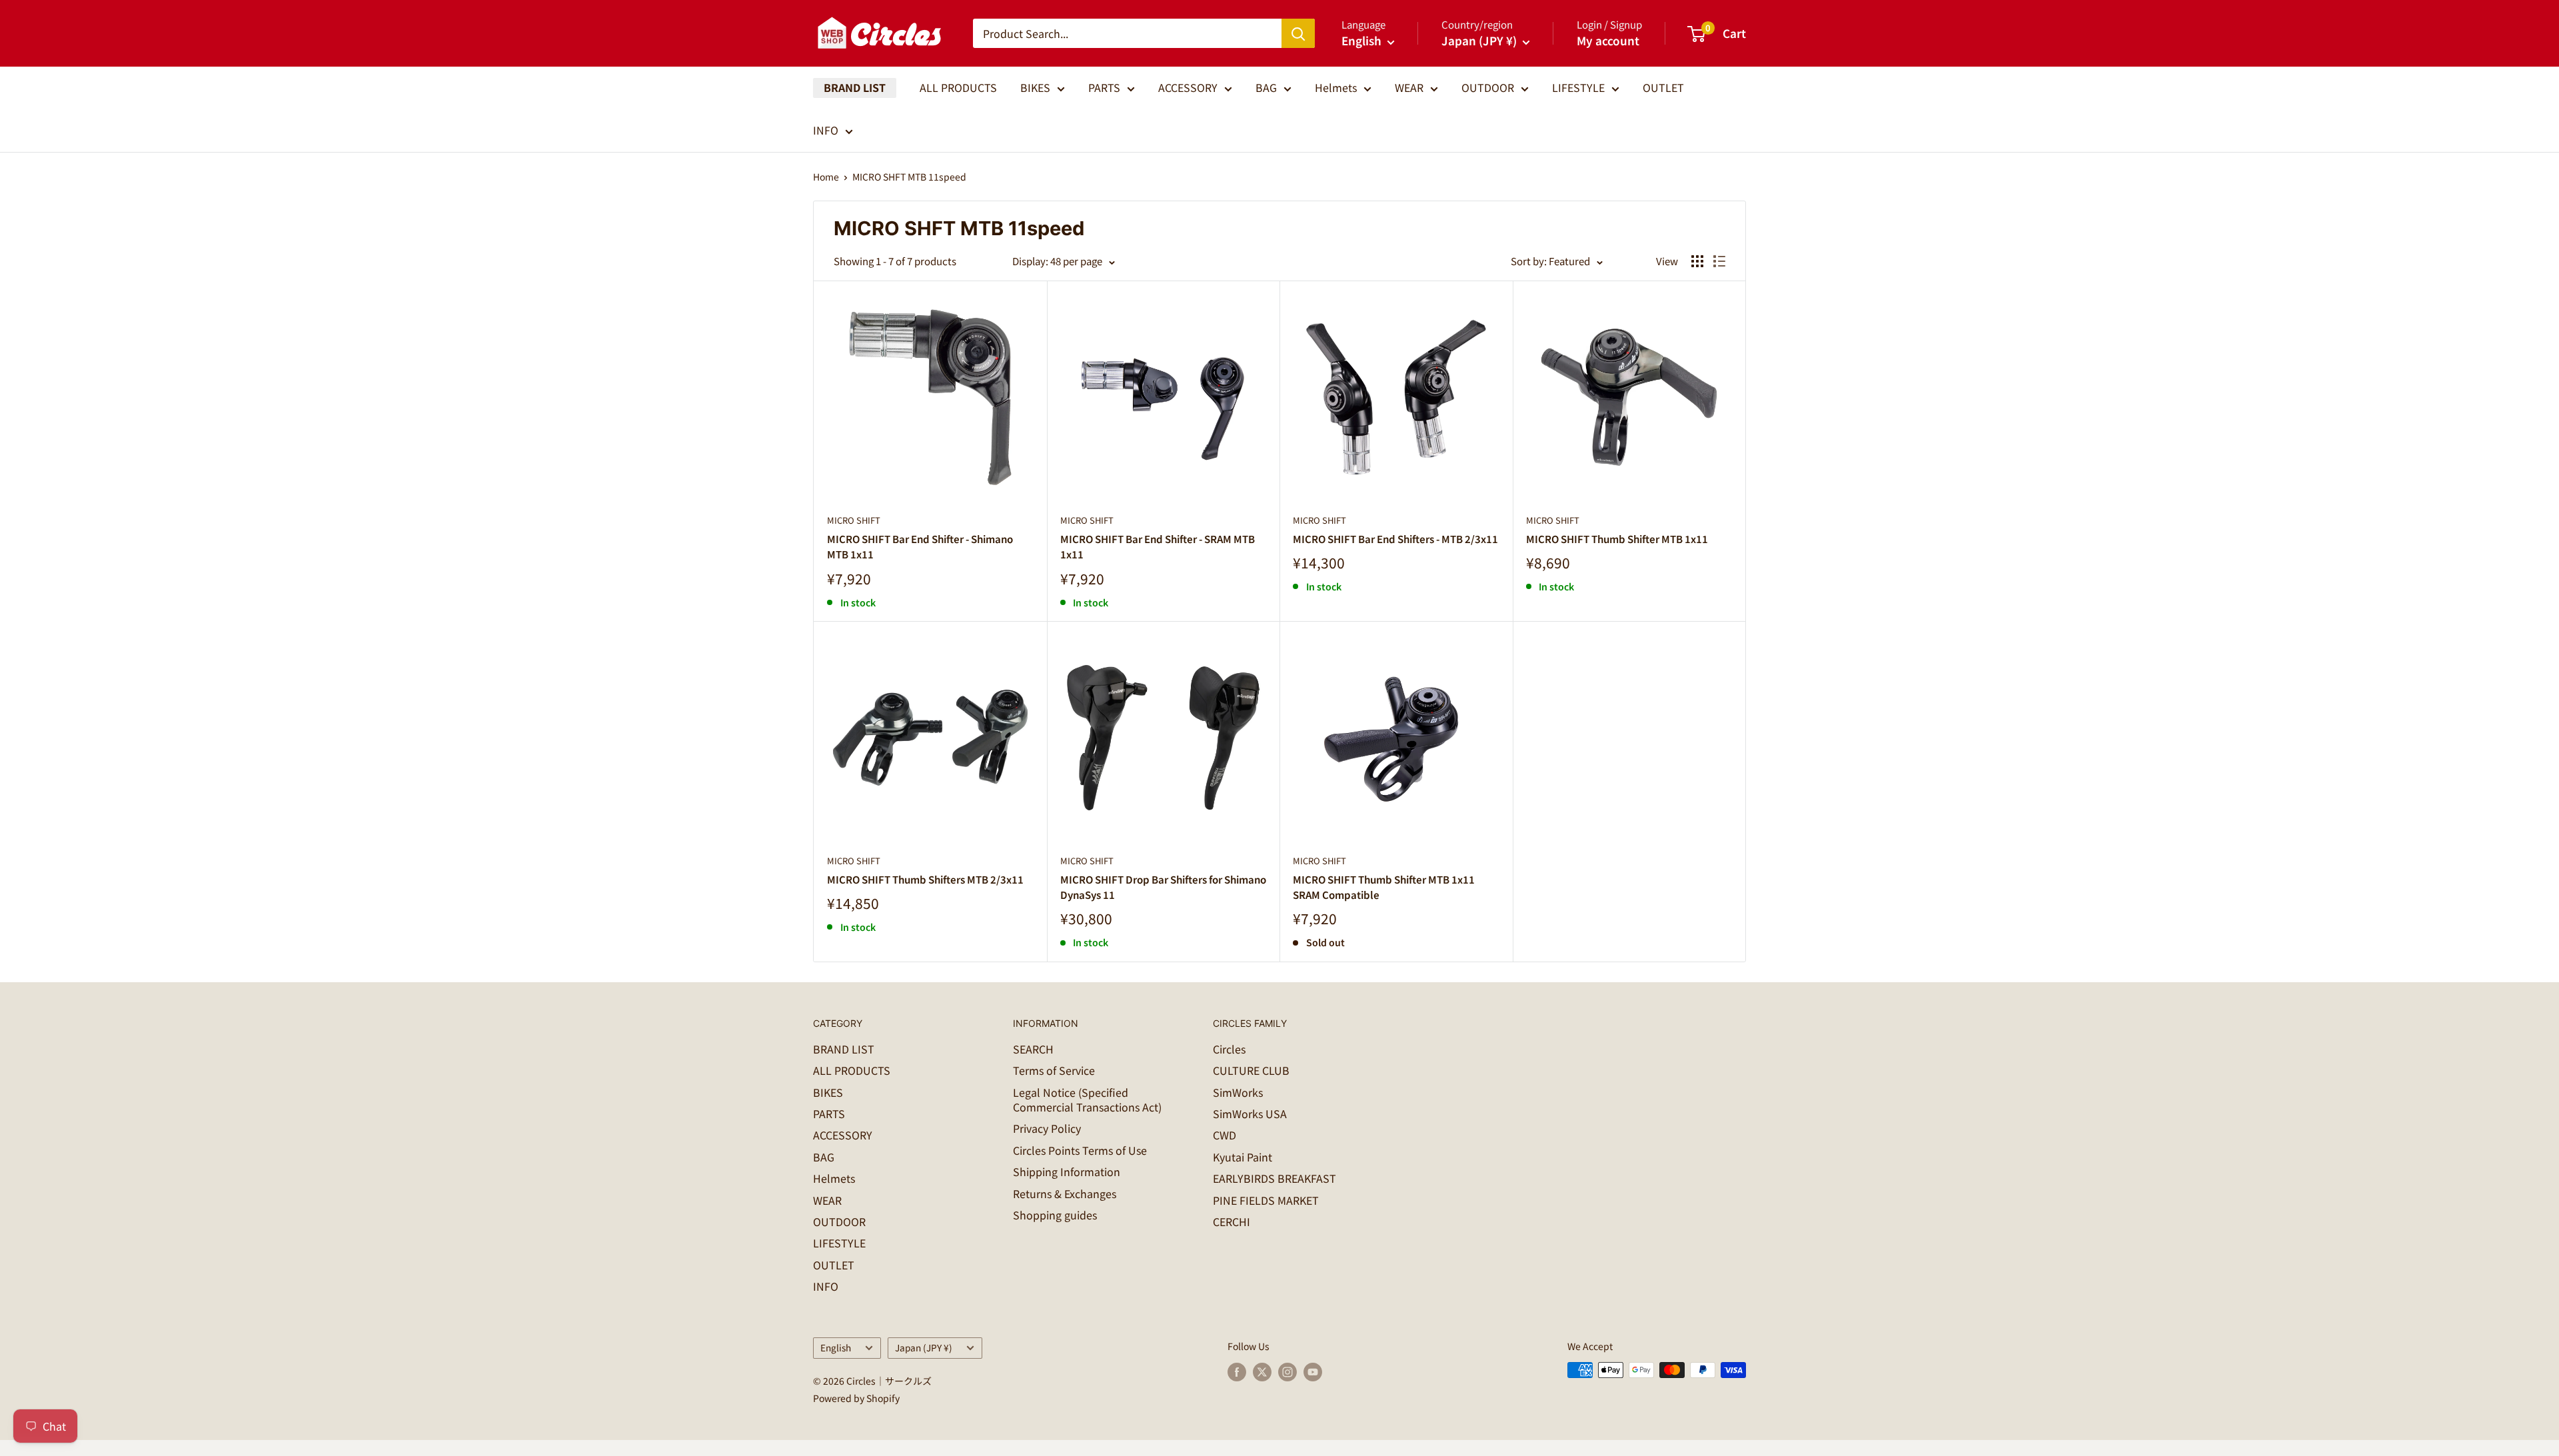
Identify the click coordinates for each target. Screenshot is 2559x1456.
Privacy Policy (1047, 1128)
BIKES (1035, 87)
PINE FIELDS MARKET (1266, 1200)
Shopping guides (1055, 1215)
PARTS (1104, 87)
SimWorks (1238, 1092)
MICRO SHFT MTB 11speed (909, 177)
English (836, 1347)
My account (1608, 40)
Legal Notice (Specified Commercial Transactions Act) (1087, 1099)
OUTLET (1663, 87)
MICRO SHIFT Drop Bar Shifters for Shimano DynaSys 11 (1163, 887)
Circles (1229, 1049)
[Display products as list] (1719, 261)
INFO (826, 130)
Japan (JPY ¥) (924, 1347)
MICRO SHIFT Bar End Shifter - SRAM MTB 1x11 (1158, 546)
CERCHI (1232, 1221)
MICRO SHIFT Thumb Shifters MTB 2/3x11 (925, 879)
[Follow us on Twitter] (1262, 1372)
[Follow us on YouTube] (1313, 1372)
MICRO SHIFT (854, 520)
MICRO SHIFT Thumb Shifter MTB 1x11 (1617, 539)
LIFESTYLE (1578, 87)
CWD (1225, 1135)
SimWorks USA (1250, 1113)
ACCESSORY (1188, 87)
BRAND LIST (855, 87)
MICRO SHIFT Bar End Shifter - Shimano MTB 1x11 (920, 546)
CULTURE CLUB (1251, 1070)
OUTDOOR (1488, 87)
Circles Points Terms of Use (1080, 1150)
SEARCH (1033, 1049)
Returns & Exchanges (1065, 1193)
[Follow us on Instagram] (1287, 1372)
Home (826, 177)
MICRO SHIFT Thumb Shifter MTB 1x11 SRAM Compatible (1384, 887)
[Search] (1298, 33)
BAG (1266, 87)
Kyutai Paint (1243, 1157)
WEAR (1409, 87)
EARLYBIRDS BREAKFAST (1275, 1178)
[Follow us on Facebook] (1237, 1372)
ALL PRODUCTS (958, 87)
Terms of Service (1054, 1070)
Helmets (1336, 87)
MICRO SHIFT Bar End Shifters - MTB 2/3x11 (1395, 539)
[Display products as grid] (1697, 261)
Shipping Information (1067, 1171)
